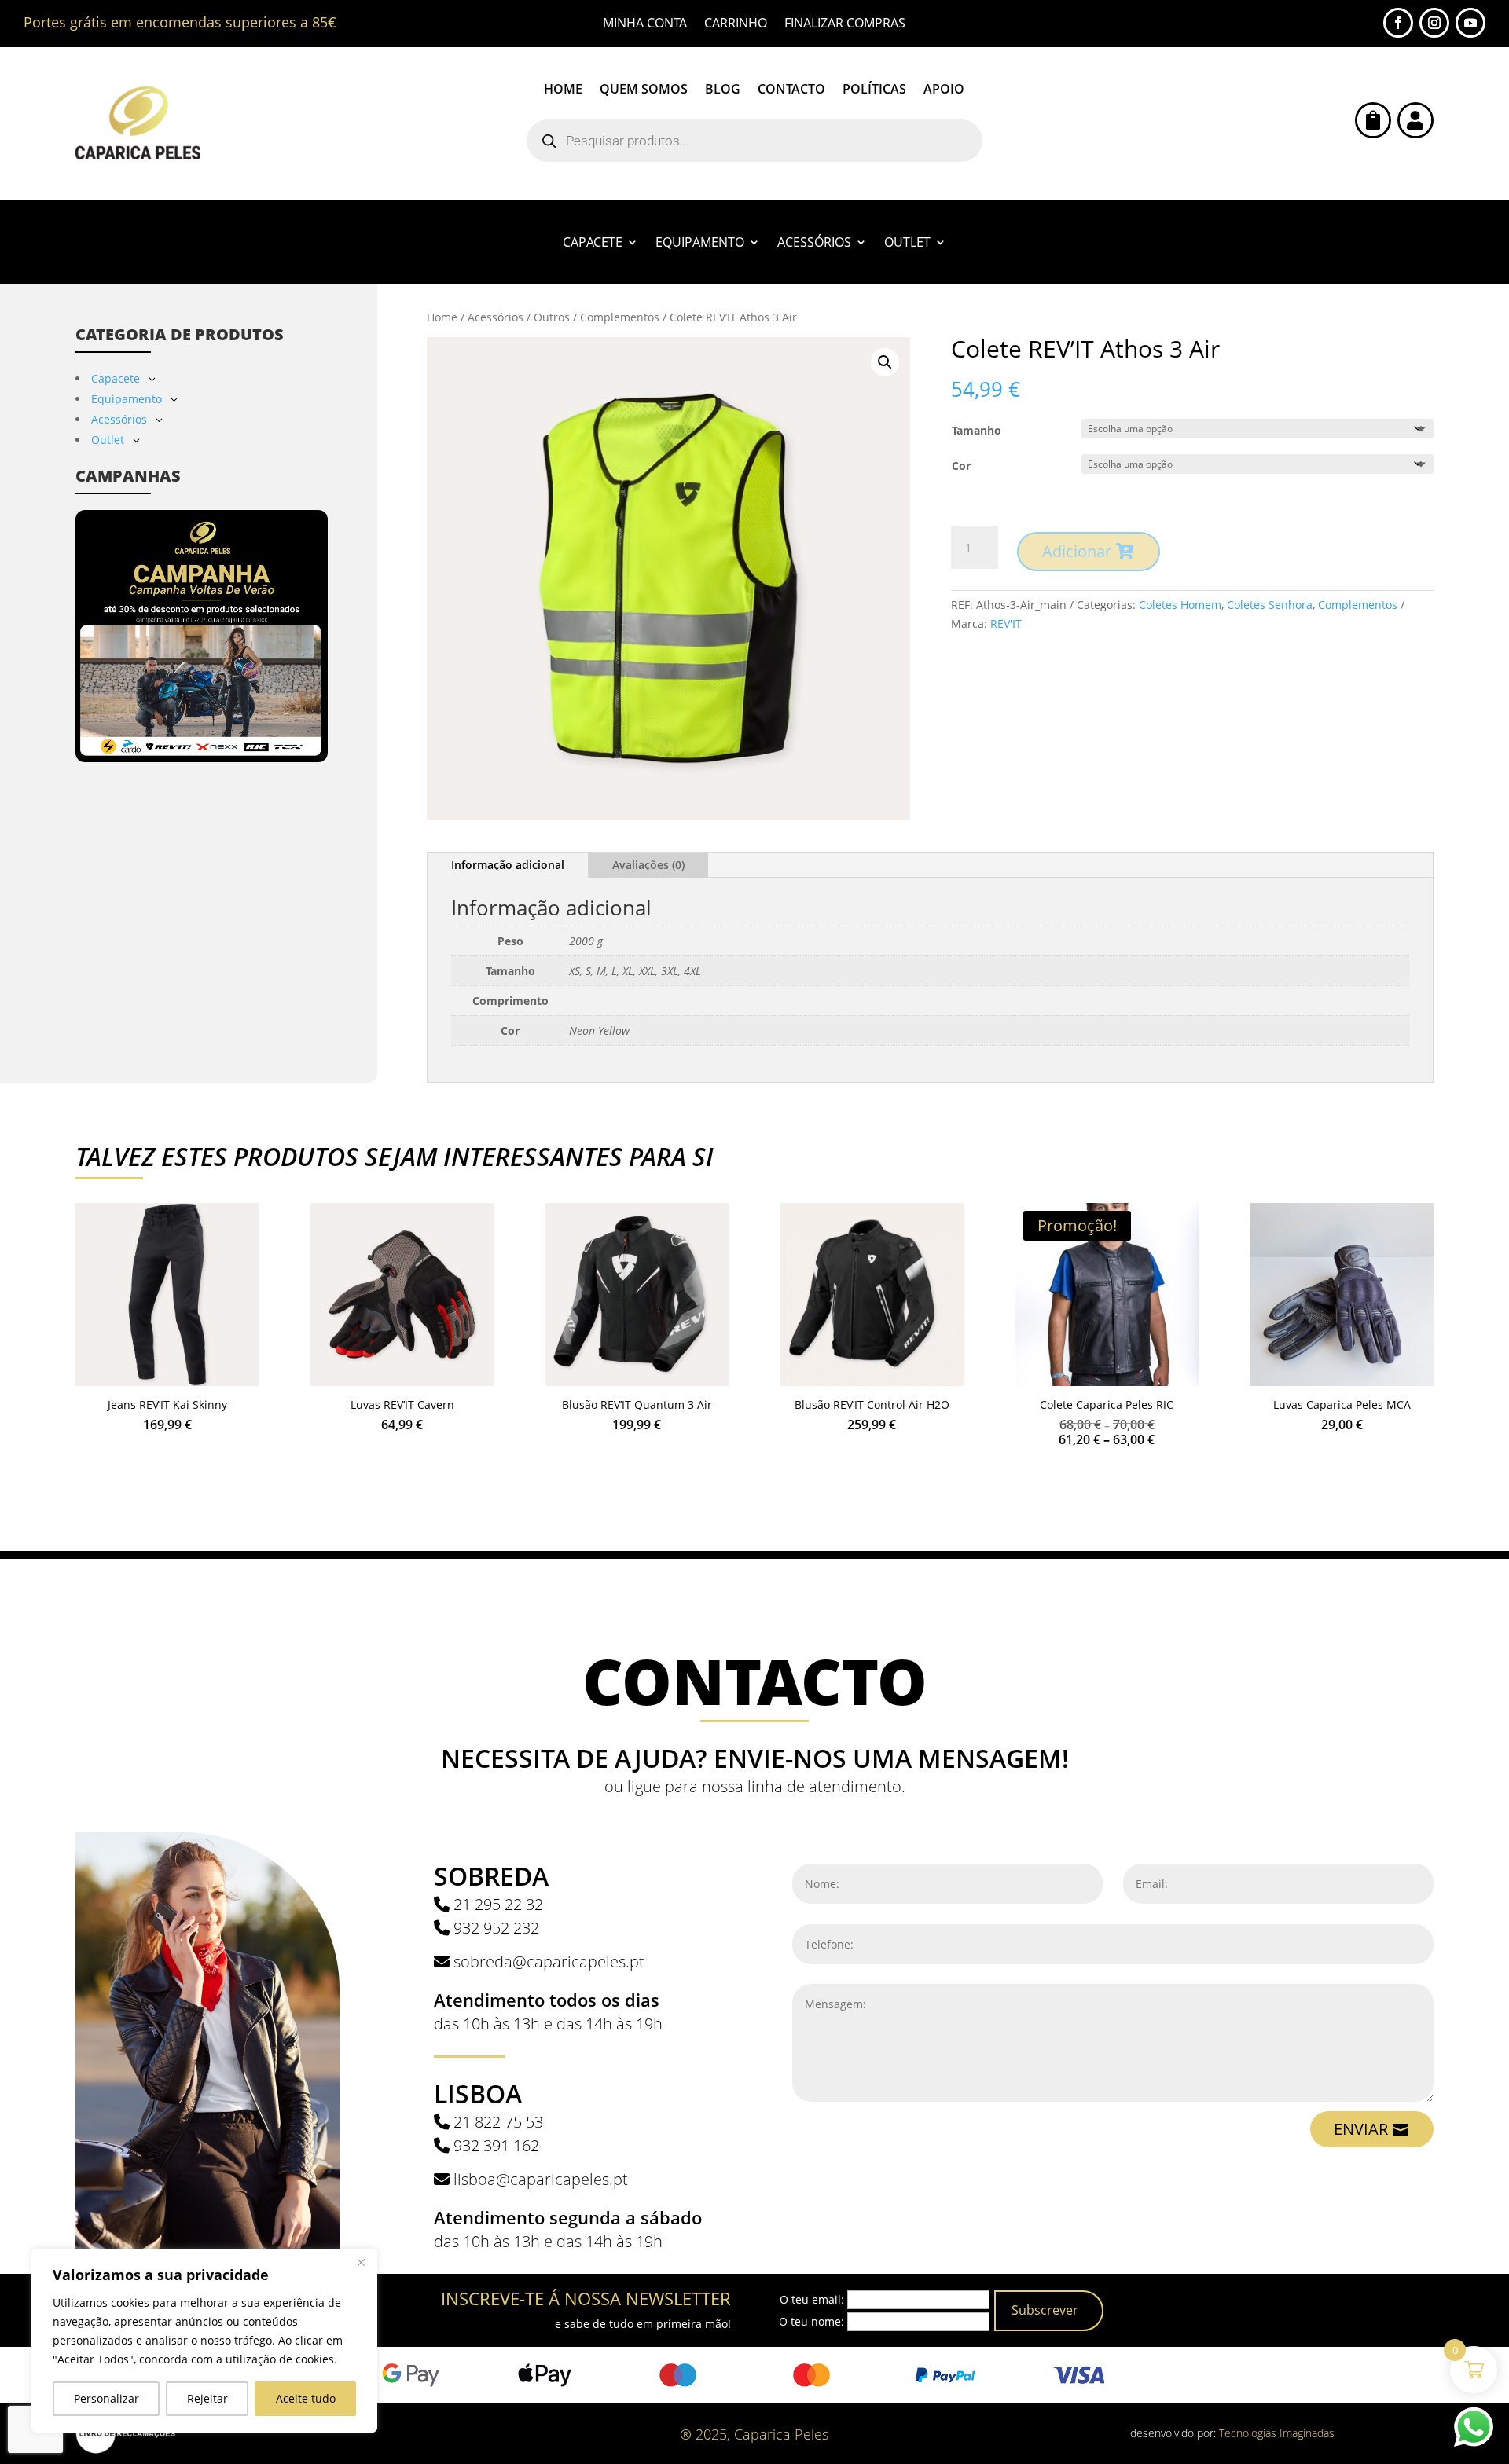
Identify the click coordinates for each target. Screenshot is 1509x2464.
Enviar (1361, 2129)
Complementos (620, 317)
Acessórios (814, 244)
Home (563, 90)
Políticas (874, 90)
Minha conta (645, 24)
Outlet (907, 244)
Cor (961, 466)
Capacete (593, 244)
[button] (885, 362)
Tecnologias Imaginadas (1277, 2433)
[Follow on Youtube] (1470, 23)
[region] (204, 2341)
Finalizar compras (845, 24)
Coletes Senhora (1270, 605)
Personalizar (106, 2398)
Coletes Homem (1180, 605)
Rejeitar (207, 2398)
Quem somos (644, 90)
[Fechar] (361, 2262)
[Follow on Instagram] (1434, 23)
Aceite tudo (306, 2398)
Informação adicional (508, 865)
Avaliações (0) (648, 865)
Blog (723, 90)
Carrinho (736, 24)
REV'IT (1006, 623)
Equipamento (700, 244)
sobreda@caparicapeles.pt (549, 1962)
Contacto (791, 90)
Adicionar (1077, 551)
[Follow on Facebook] (1398, 23)
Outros (552, 317)
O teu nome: (811, 2321)
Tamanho (977, 430)
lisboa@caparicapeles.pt (541, 2179)
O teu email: (812, 2299)
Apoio (944, 90)
